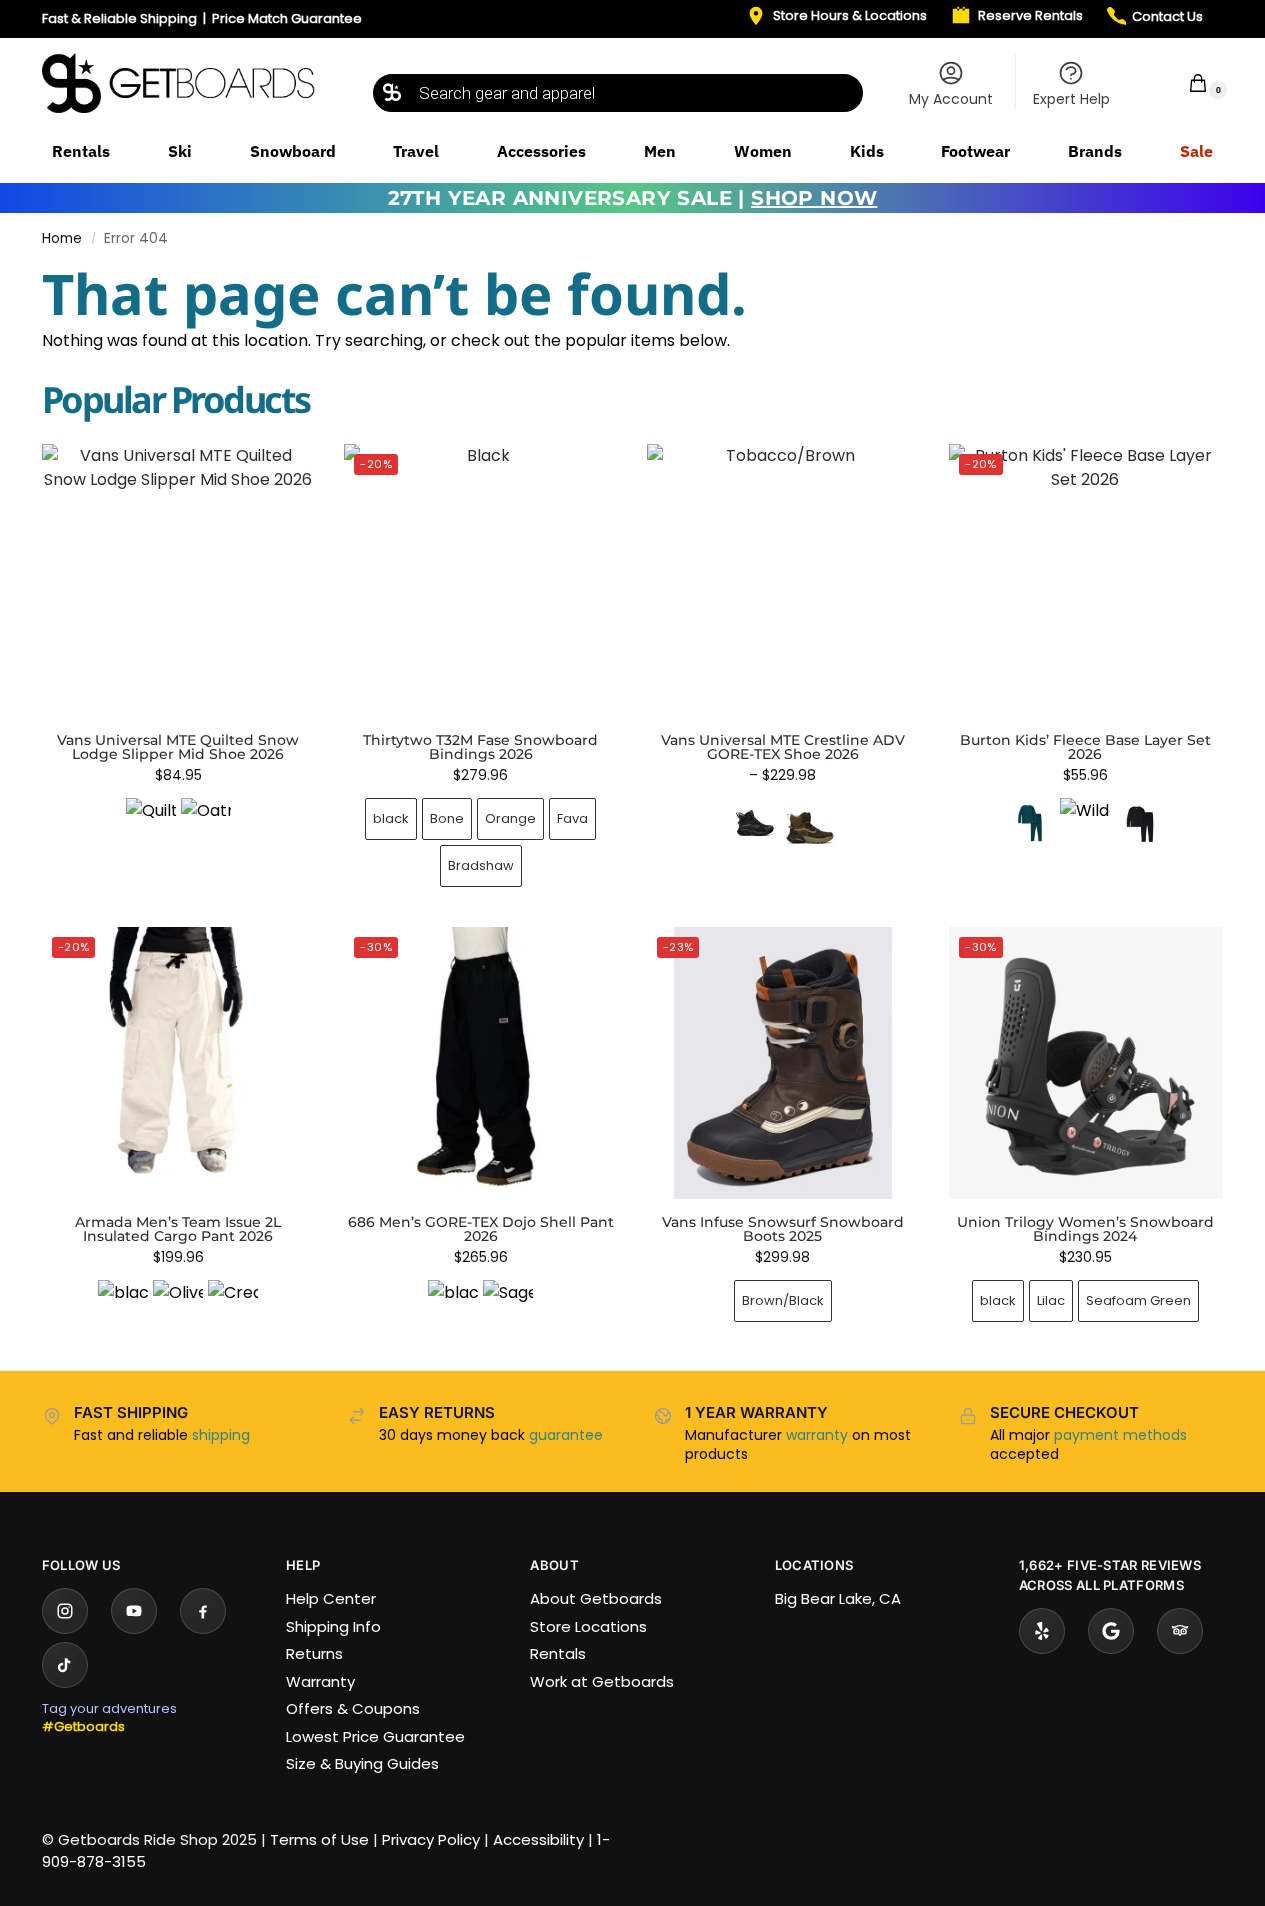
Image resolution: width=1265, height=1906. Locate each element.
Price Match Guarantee (287, 18)
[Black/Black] (755, 823)
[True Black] (1140, 823)
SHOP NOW (814, 198)
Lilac (1051, 1300)
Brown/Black (783, 1300)
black (391, 818)
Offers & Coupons (353, 1708)
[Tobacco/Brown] (810, 823)
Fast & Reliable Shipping (119, 18)
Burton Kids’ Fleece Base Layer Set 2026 (1085, 747)
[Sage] (508, 1305)
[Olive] (178, 1305)
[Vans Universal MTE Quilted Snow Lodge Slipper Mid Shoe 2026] (178, 580)
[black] (123, 1305)
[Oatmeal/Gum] (206, 823)
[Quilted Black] (151, 823)
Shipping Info (333, 1626)
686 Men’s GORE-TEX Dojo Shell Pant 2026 (481, 1229)
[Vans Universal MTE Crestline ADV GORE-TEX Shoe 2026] (783, 580)
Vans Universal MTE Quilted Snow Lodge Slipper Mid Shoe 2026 (178, 747)
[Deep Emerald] (1030, 823)
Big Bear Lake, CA (838, 1598)
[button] (1185, 82)
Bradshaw (481, 865)
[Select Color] (178, 825)
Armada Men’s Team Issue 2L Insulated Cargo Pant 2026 (178, 1229)
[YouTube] (134, 1611)
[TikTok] (65, 1665)
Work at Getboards (602, 1681)
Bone (447, 818)
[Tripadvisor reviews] (1180, 1631)
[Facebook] (203, 1611)
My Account (951, 99)
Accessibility (538, 1839)
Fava (572, 818)
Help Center (331, 1598)
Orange (510, 818)
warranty (817, 1435)
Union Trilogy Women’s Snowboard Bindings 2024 (1085, 1229)
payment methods (1120, 1435)
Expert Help (1071, 99)
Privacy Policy (431, 1839)
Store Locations (588, 1626)
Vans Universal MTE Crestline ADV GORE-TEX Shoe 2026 (783, 747)
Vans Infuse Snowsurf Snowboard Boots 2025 (783, 1229)
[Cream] (233, 1305)
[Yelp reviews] (1042, 1631)
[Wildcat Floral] (1085, 823)
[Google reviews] (1111, 1631)
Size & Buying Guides (362, 1763)
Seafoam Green (1138, 1300)
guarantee (566, 1435)
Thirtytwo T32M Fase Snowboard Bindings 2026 (480, 747)
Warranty (320, 1681)
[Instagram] (65, 1611)
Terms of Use (319, 1839)
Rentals (558, 1653)
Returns (314, 1653)
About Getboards (596, 1598)
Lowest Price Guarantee (375, 1736)
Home (62, 238)
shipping (221, 1435)
